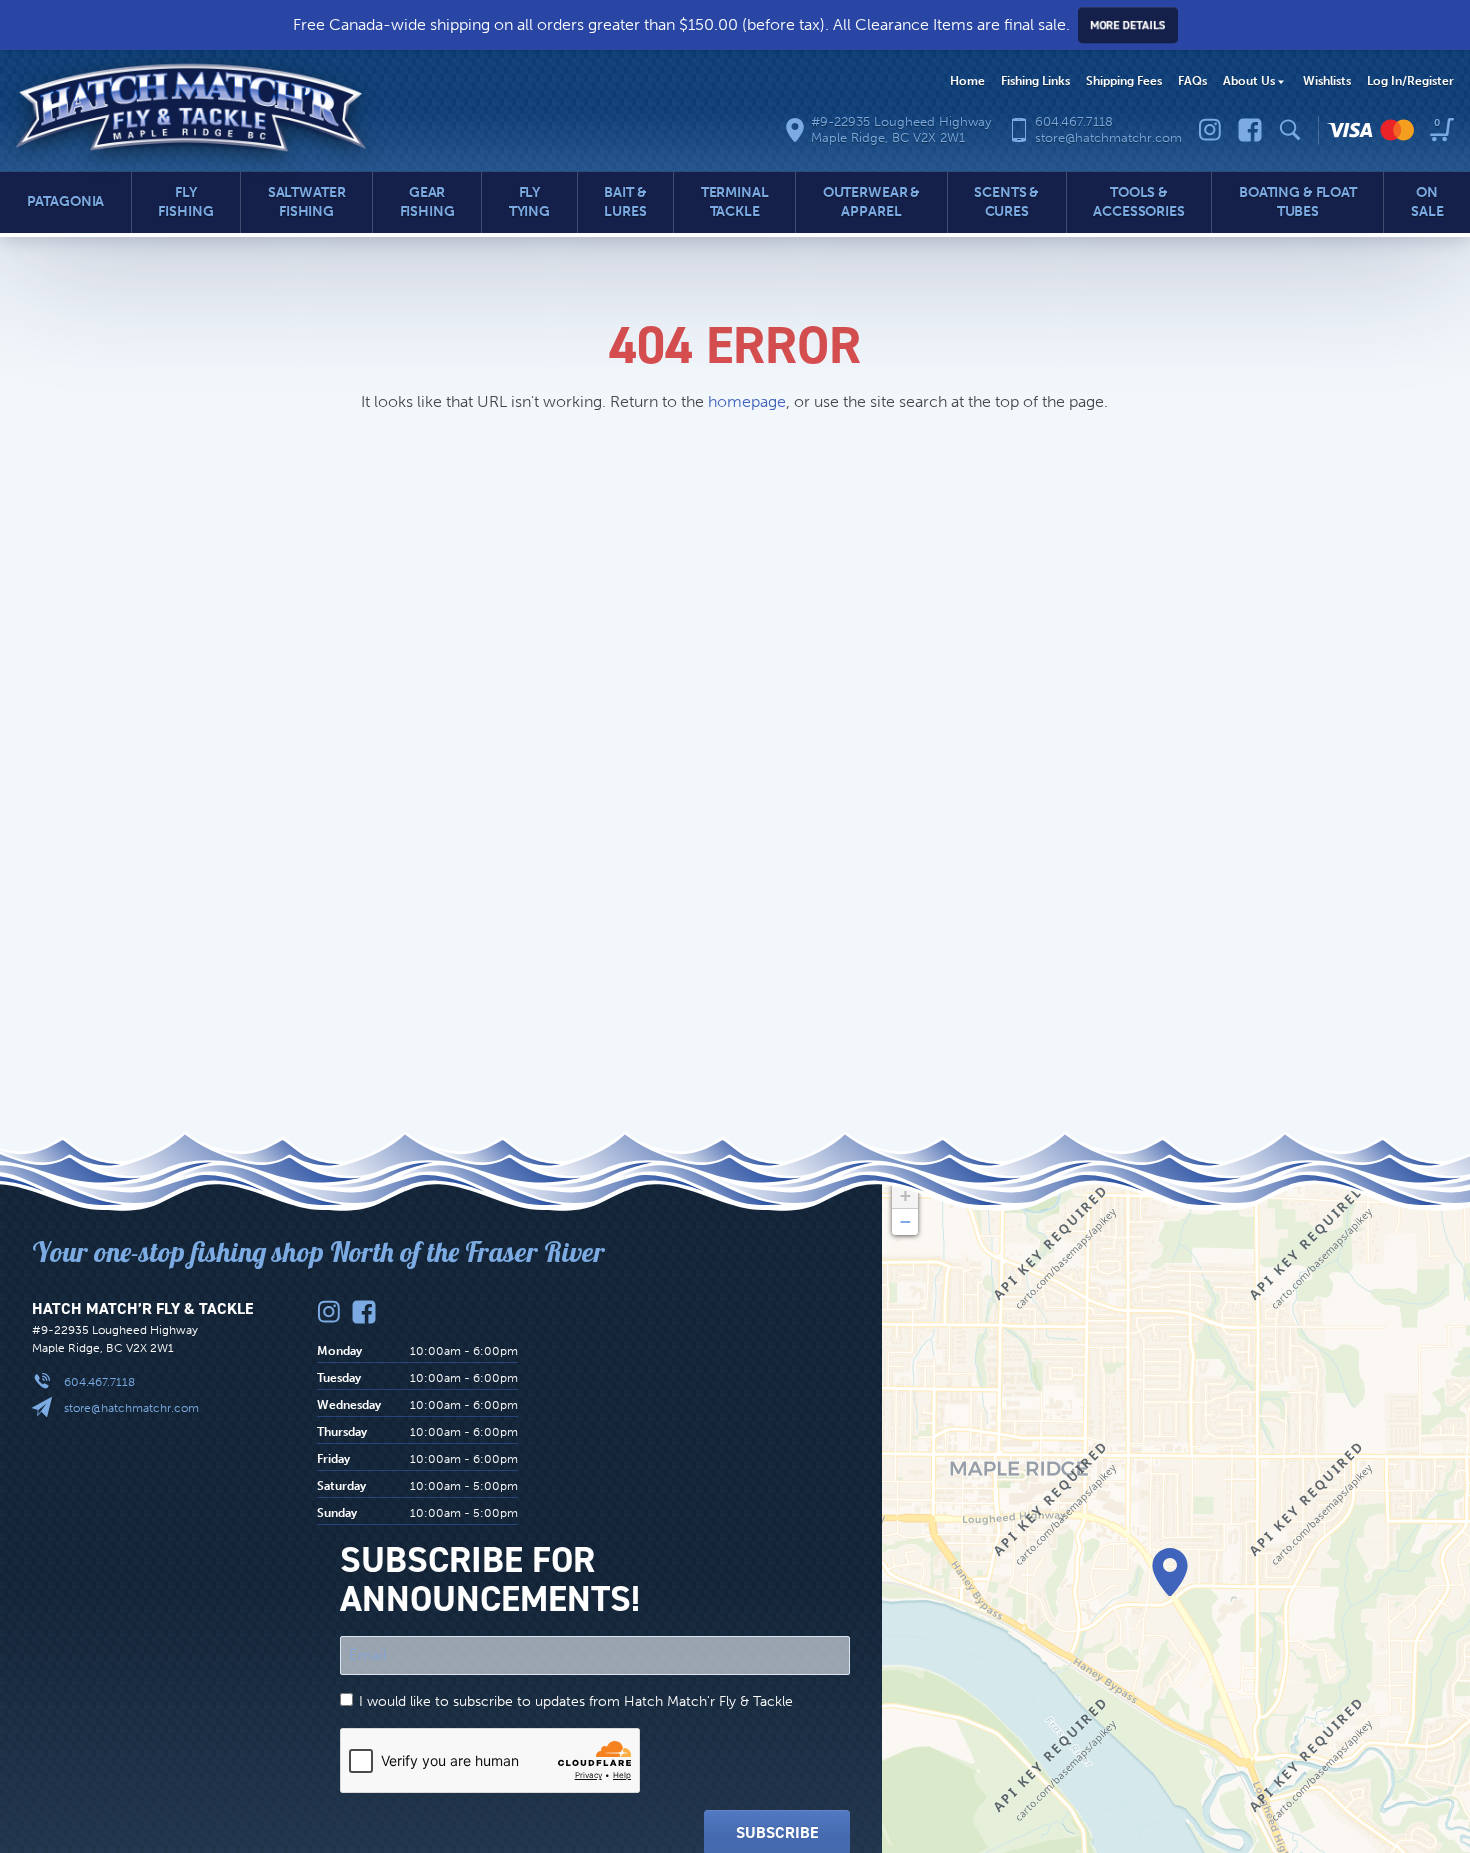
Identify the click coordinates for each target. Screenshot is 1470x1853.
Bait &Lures (625, 201)
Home (967, 81)
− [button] (905, 1221)
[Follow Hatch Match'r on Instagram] (1210, 130)
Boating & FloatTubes (1298, 201)
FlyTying (529, 201)
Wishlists (1327, 81)
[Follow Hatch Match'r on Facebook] (1250, 130)
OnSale (1427, 201)
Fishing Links (1035, 81)
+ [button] (905, 1195)
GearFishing (427, 201)
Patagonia (66, 201)
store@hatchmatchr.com (131, 1408)
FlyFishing (185, 201)
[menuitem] (967, 82)
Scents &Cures (1006, 201)
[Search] (1290, 130)
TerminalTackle (735, 201)
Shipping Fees (1124, 81)
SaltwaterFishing (307, 201)
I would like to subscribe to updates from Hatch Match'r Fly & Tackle (576, 1701)
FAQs (1192, 81)
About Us (1249, 81)
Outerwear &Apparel (871, 201)
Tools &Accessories (1138, 201)
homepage (747, 401)
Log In (1410, 81)
